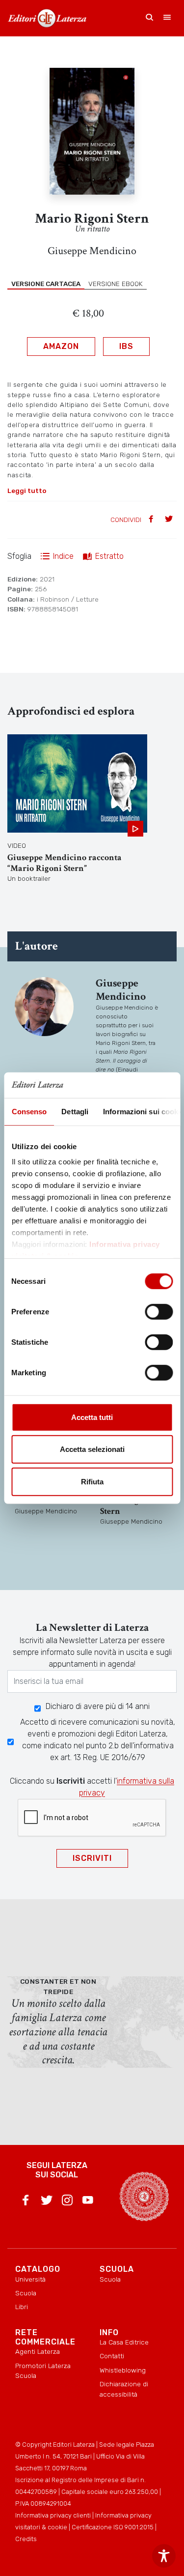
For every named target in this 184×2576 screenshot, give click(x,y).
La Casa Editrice (124, 2342)
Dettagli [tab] (75, 1112)
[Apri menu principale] (167, 18)
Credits (26, 2539)
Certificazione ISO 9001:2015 (113, 2527)
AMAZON (61, 346)
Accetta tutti (92, 1417)
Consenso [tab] (29, 1112)
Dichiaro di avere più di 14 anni (98, 1706)
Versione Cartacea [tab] (46, 284)
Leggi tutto (27, 491)
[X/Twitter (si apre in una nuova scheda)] (47, 2202)
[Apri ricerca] (150, 18)
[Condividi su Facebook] (152, 520)
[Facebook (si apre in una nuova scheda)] (26, 2202)
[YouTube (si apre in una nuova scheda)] (88, 2202)
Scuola (26, 2293)
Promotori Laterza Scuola (43, 2371)
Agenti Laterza (38, 2351)
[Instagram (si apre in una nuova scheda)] (67, 2202)
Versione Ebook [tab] (116, 284)
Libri (22, 2307)
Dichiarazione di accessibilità (124, 2389)
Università (30, 2279)
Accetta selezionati (92, 1449)
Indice (63, 556)
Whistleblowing (123, 2370)
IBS (126, 346)
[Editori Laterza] (47, 18)
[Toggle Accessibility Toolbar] (164, 2556)
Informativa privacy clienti (53, 2515)
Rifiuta (92, 1482)
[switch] (159, 1312)
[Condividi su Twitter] (170, 520)
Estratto (109, 556)
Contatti (112, 2356)
